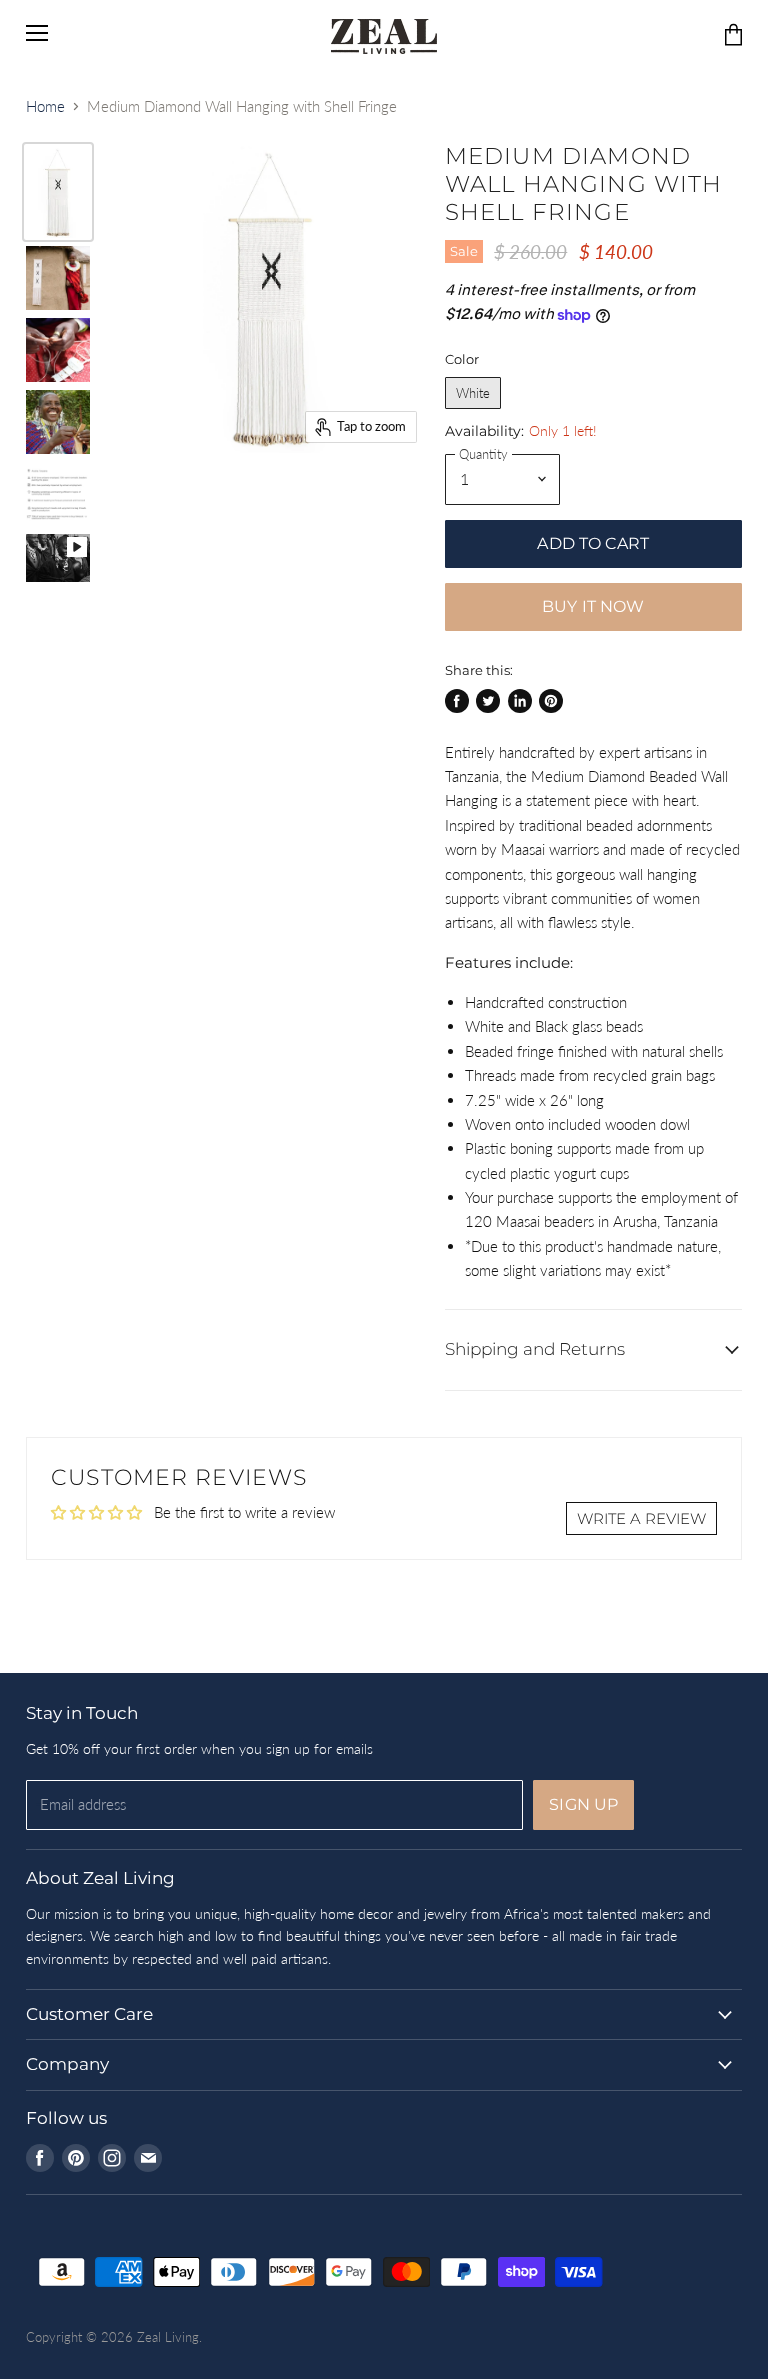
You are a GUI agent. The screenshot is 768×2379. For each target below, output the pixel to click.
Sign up (583, 1804)
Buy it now (593, 606)
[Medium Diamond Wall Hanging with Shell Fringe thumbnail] (58, 192)
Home (45, 106)
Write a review (641, 1518)
